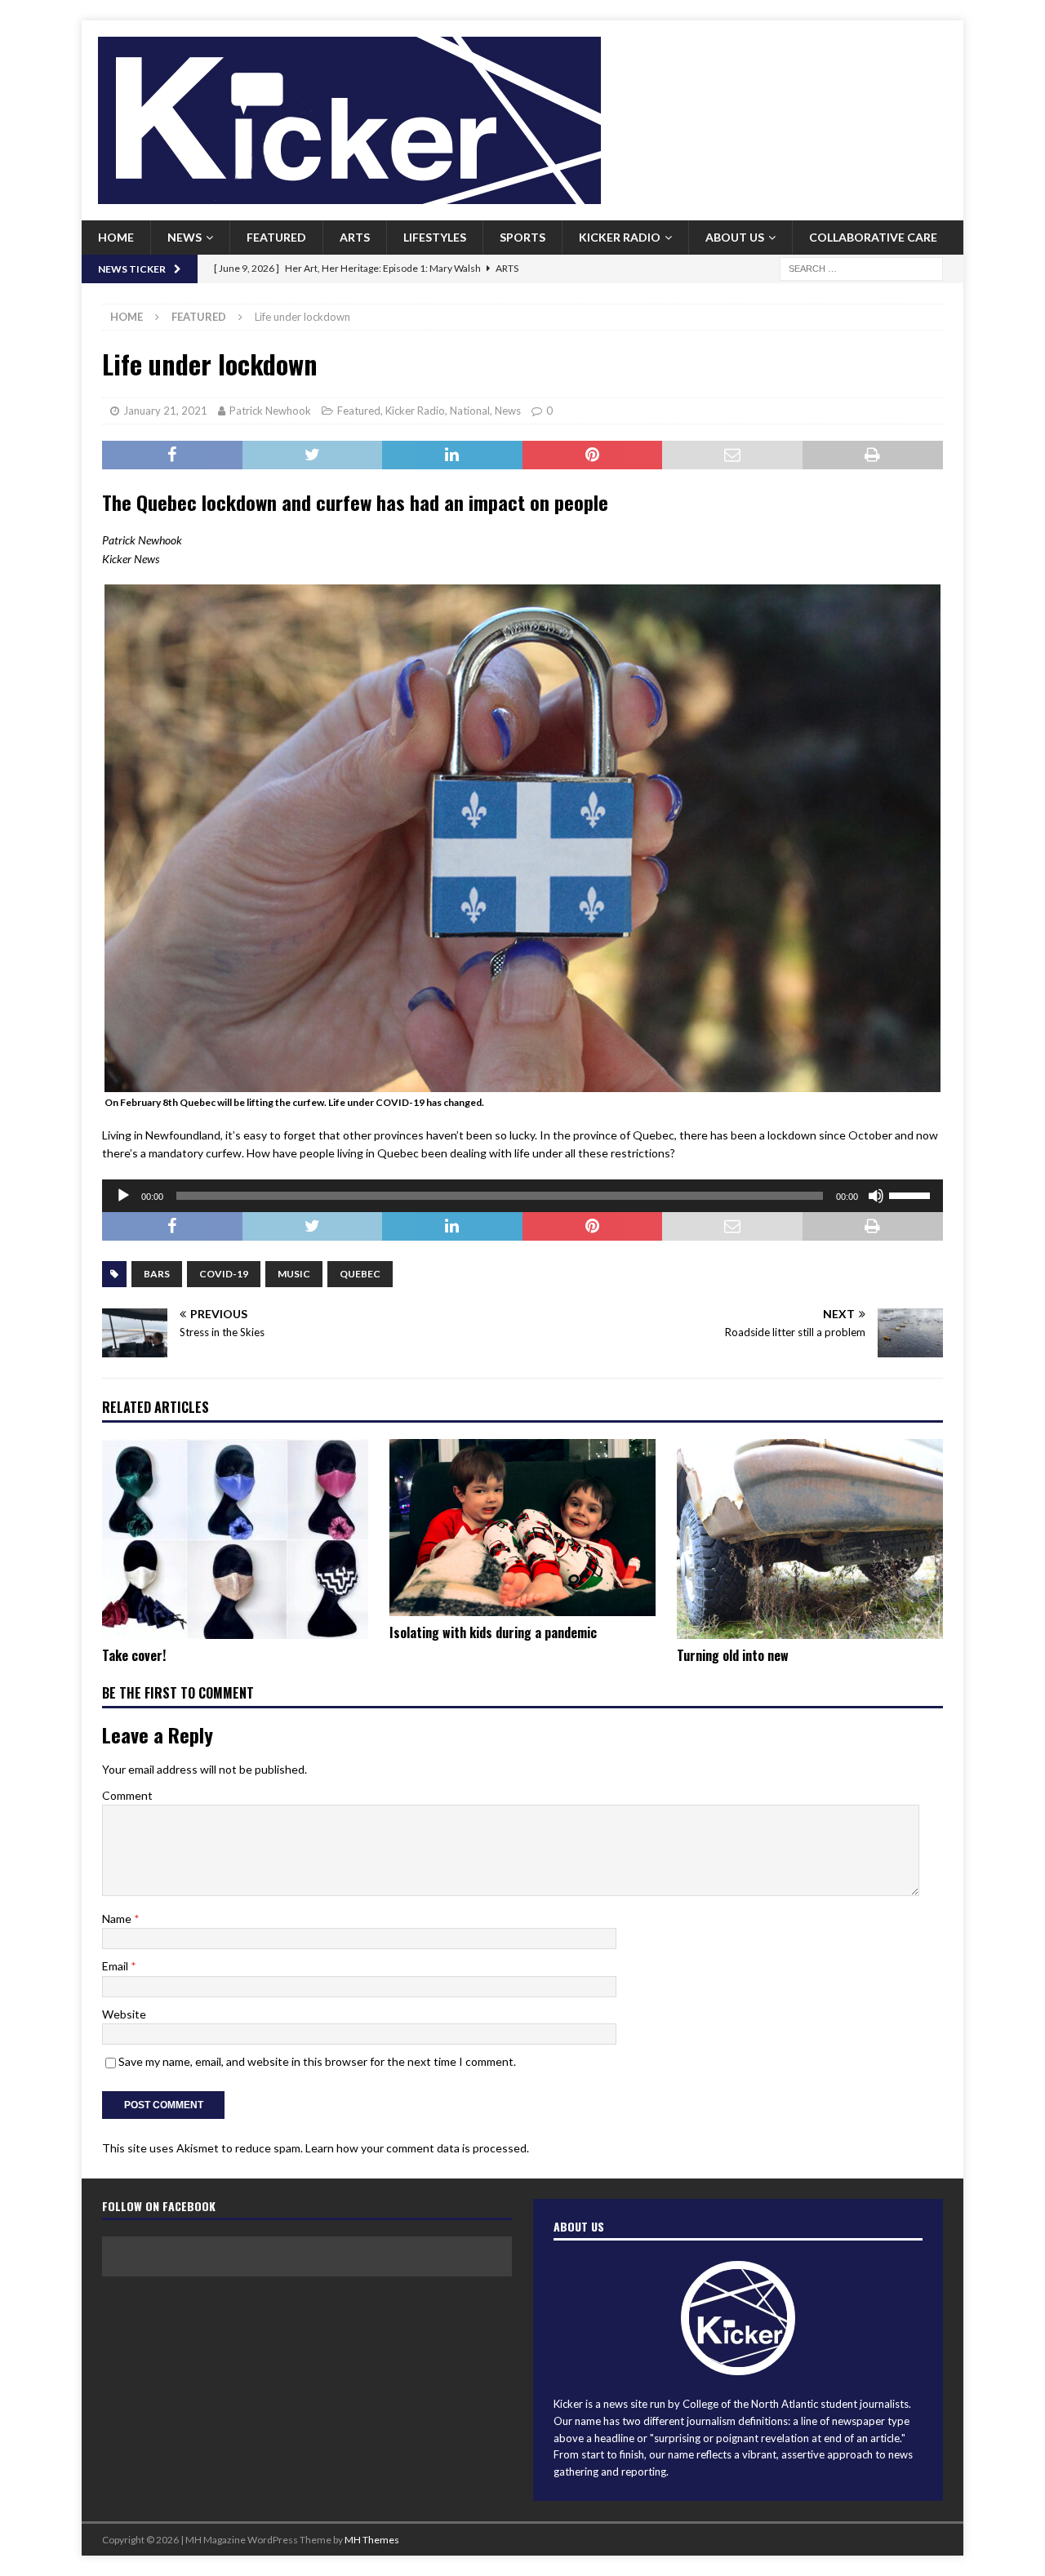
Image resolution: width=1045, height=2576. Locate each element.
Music (294, 1274)
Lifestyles (435, 237)
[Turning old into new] (810, 1539)
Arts (355, 237)
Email (116, 1966)
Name (118, 1919)
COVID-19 (224, 1274)
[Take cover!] (235, 1539)
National (470, 411)
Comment (127, 1795)
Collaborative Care (873, 237)
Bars (157, 1274)
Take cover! (134, 1655)
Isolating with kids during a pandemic (493, 1632)
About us (735, 237)
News (185, 237)
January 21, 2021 (165, 411)
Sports (522, 237)
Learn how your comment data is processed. (417, 2148)
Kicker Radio (620, 237)
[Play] (123, 1196)
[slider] (912, 1194)
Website (124, 2014)
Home (116, 237)
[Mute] (876, 1196)
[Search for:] (861, 267)
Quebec (360, 1274)
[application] (522, 1196)
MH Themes (372, 2540)
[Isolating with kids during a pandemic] (522, 1528)
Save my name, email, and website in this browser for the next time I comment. (317, 2061)
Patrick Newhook (270, 411)
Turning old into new (733, 1655)
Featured (276, 237)
